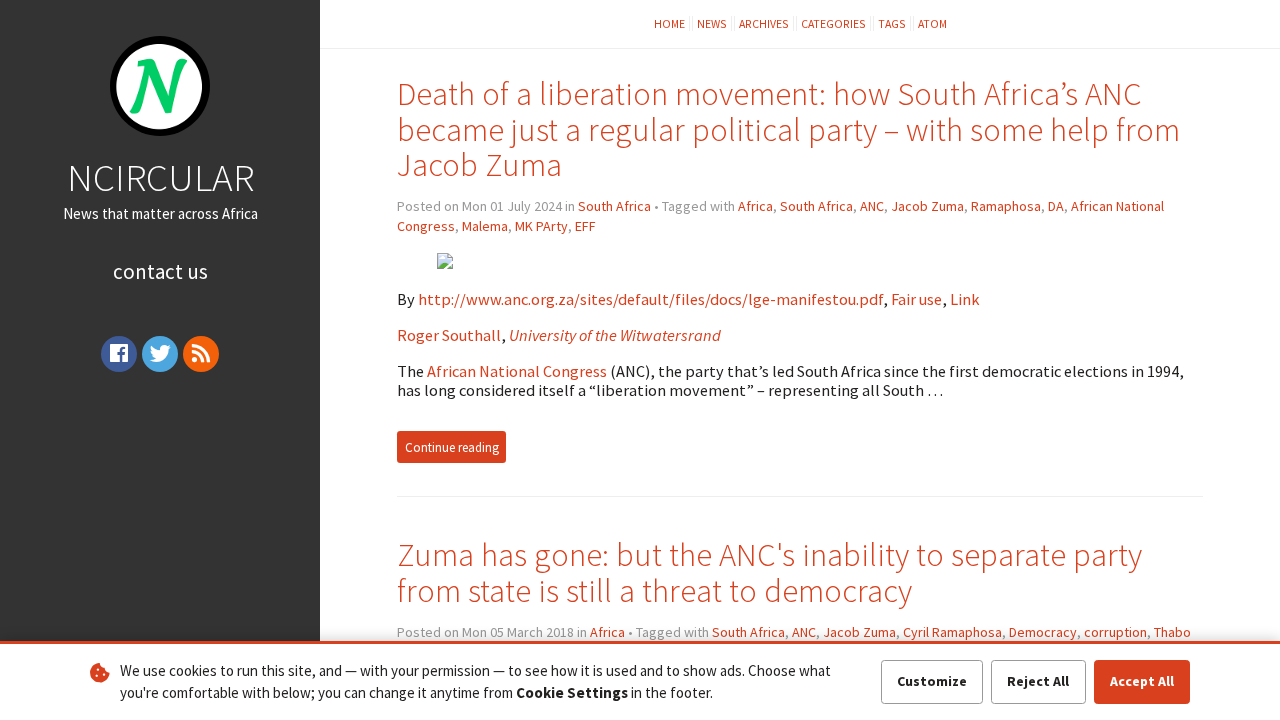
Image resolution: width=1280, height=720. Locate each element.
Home (669, 23)
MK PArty (541, 226)
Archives (764, 23)
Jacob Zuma (927, 206)
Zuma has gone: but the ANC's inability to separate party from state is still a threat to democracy (769, 572)
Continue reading (452, 447)
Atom (932, 23)
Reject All (1038, 681)
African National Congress (517, 371)
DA (1056, 206)
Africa (755, 206)
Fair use (916, 299)
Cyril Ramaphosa (952, 632)
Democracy (1043, 632)
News (712, 23)
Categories (833, 23)
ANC (872, 206)
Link (965, 299)
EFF (585, 226)
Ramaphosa (1006, 206)
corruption (1115, 632)
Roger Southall (449, 335)
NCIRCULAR (160, 177)
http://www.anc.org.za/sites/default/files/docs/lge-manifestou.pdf (650, 299)
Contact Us (160, 271)
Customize (932, 681)
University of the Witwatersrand (615, 335)
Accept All (1142, 681)
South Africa (614, 206)
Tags (892, 23)
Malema (485, 226)
